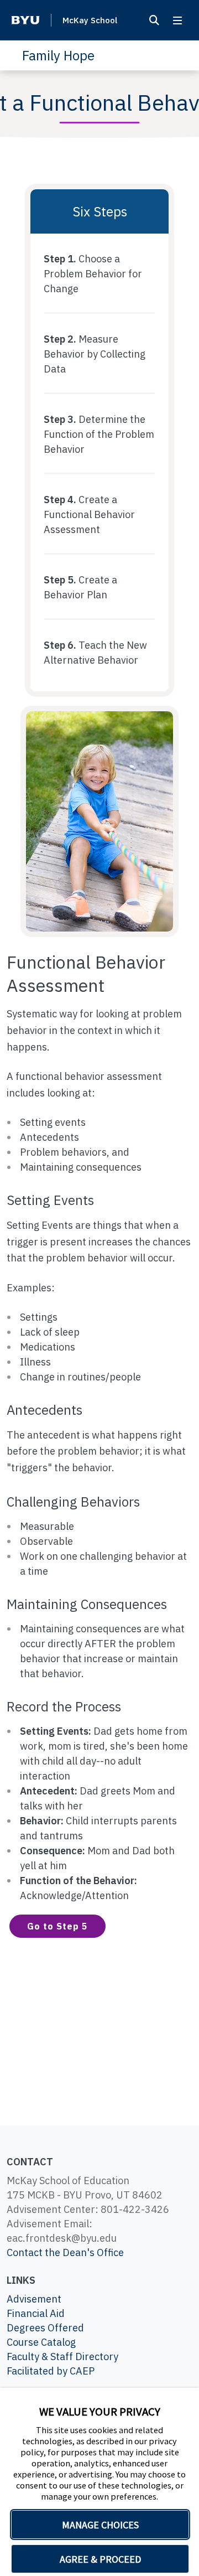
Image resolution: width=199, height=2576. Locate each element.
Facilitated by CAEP (51, 2371)
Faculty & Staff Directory (62, 2357)
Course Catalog (41, 2342)
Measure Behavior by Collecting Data (95, 354)
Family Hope (58, 55)
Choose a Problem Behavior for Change (93, 274)
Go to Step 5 (57, 1926)
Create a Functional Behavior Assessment (89, 514)
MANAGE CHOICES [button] (100, 2525)
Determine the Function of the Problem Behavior (99, 434)
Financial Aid (36, 2313)
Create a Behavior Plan (80, 587)
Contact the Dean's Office (65, 2252)
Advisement (34, 2299)
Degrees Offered (45, 2328)
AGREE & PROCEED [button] (100, 2559)
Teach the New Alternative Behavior (95, 653)
